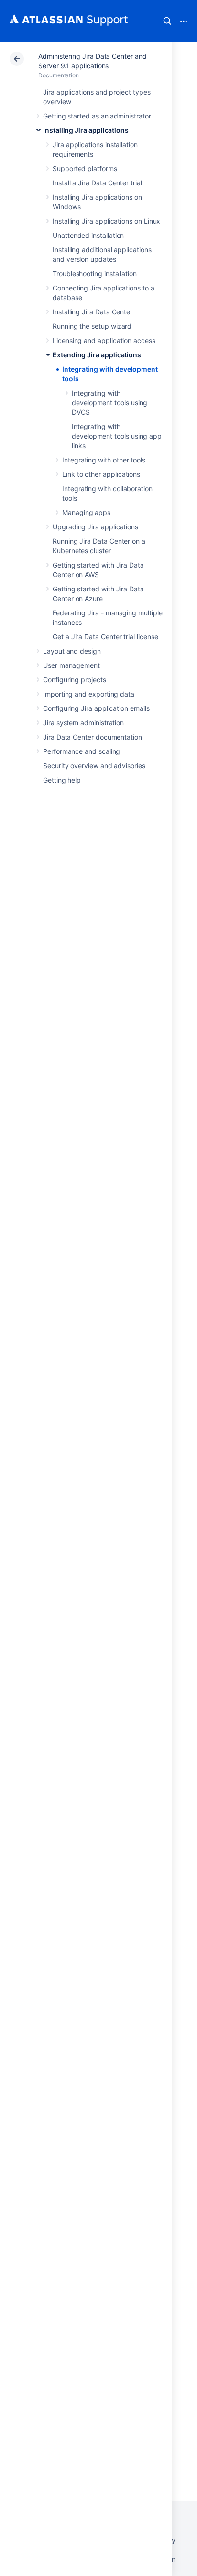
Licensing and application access (104, 340)
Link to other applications (101, 474)
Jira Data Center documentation (93, 737)
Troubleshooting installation (95, 274)
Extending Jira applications (97, 355)
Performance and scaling (82, 751)
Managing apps (86, 512)
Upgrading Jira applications (95, 527)
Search (167, 21)
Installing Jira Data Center (93, 312)
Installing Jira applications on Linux (106, 221)
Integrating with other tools (104, 460)
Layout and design (72, 651)
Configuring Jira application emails (96, 708)
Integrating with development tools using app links (117, 436)
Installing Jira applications (86, 130)
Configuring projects (75, 680)
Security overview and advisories (94, 766)
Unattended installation (88, 235)
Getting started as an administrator (97, 116)
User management (71, 665)
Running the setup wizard (92, 326)
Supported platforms (85, 168)
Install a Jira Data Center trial (97, 183)
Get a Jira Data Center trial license (105, 637)
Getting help (62, 780)
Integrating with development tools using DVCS (109, 402)
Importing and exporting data (89, 694)
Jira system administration (83, 723)
